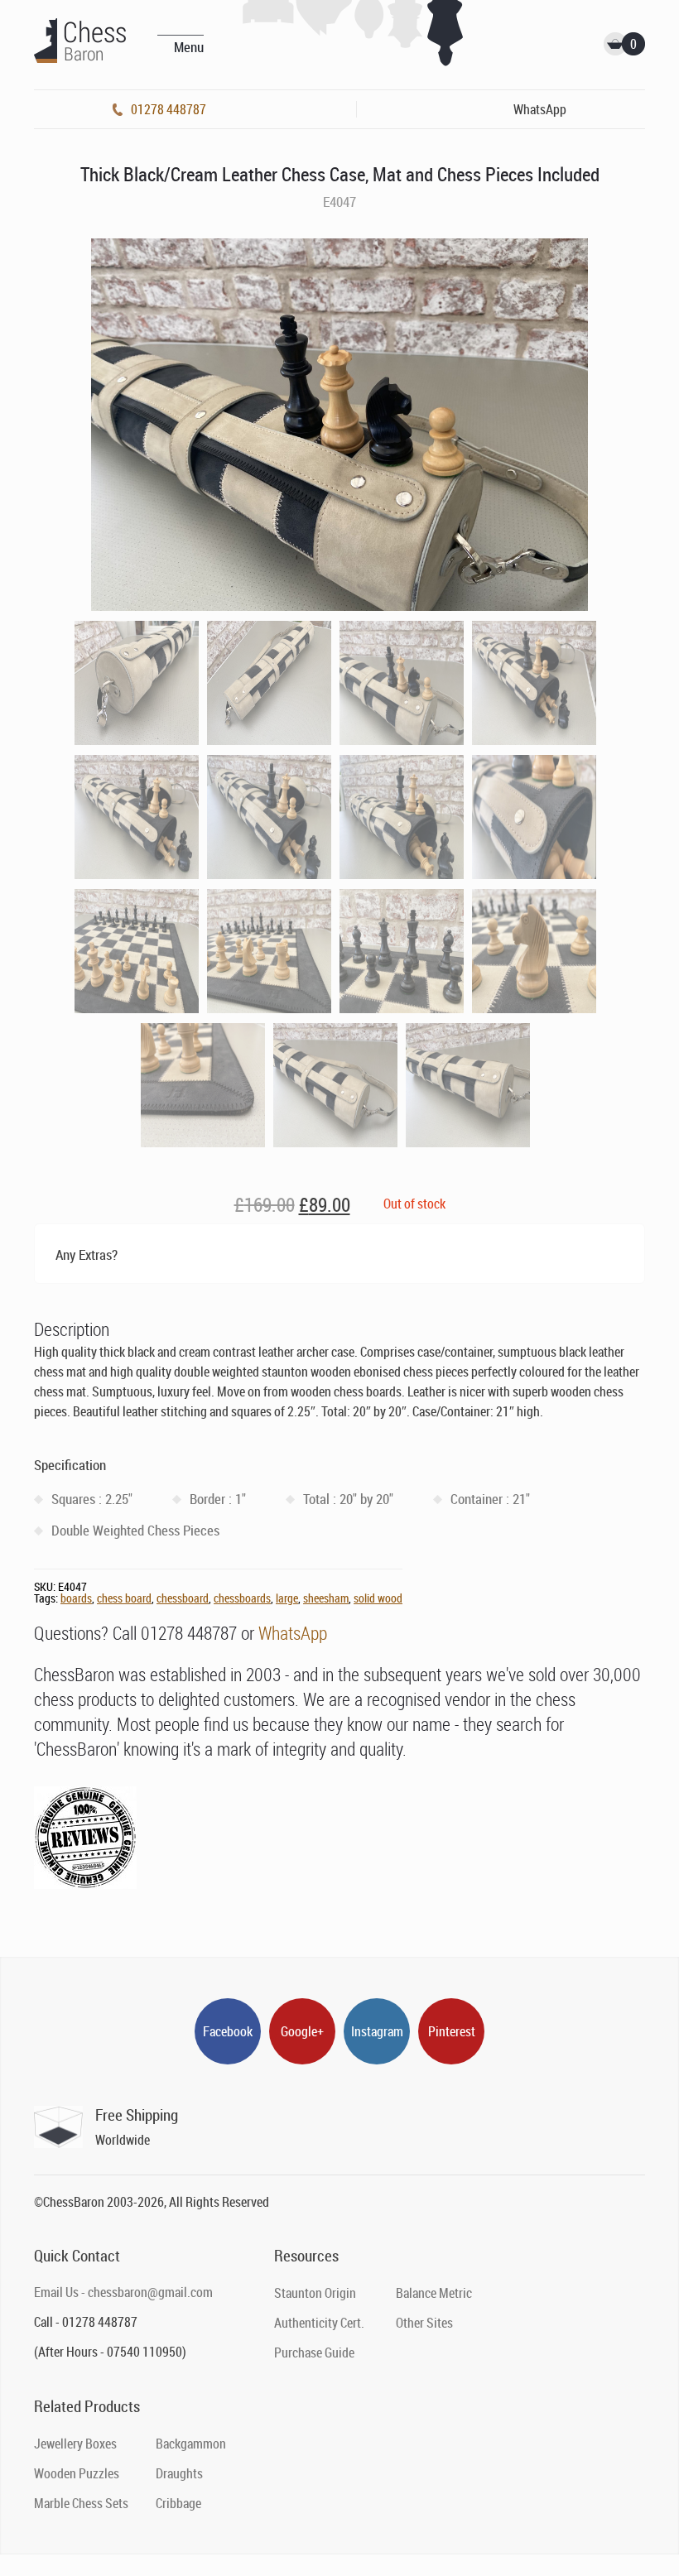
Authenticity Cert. (319, 2323)
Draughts (179, 2473)
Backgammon (191, 2444)
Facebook (228, 2031)
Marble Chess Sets (81, 2503)
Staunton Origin (315, 2293)
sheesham (326, 1598)
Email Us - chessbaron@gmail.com (123, 2292)
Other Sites (424, 2323)
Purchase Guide (314, 2353)
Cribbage (178, 2503)
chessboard (183, 1598)
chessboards (242, 1598)
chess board (124, 1598)
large (287, 1598)
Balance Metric (434, 2293)
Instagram (377, 2031)
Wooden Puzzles (77, 2473)
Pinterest (452, 2031)
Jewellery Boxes (75, 2444)
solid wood (378, 1598)
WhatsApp (293, 1633)
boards (76, 1598)
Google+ (302, 2031)
